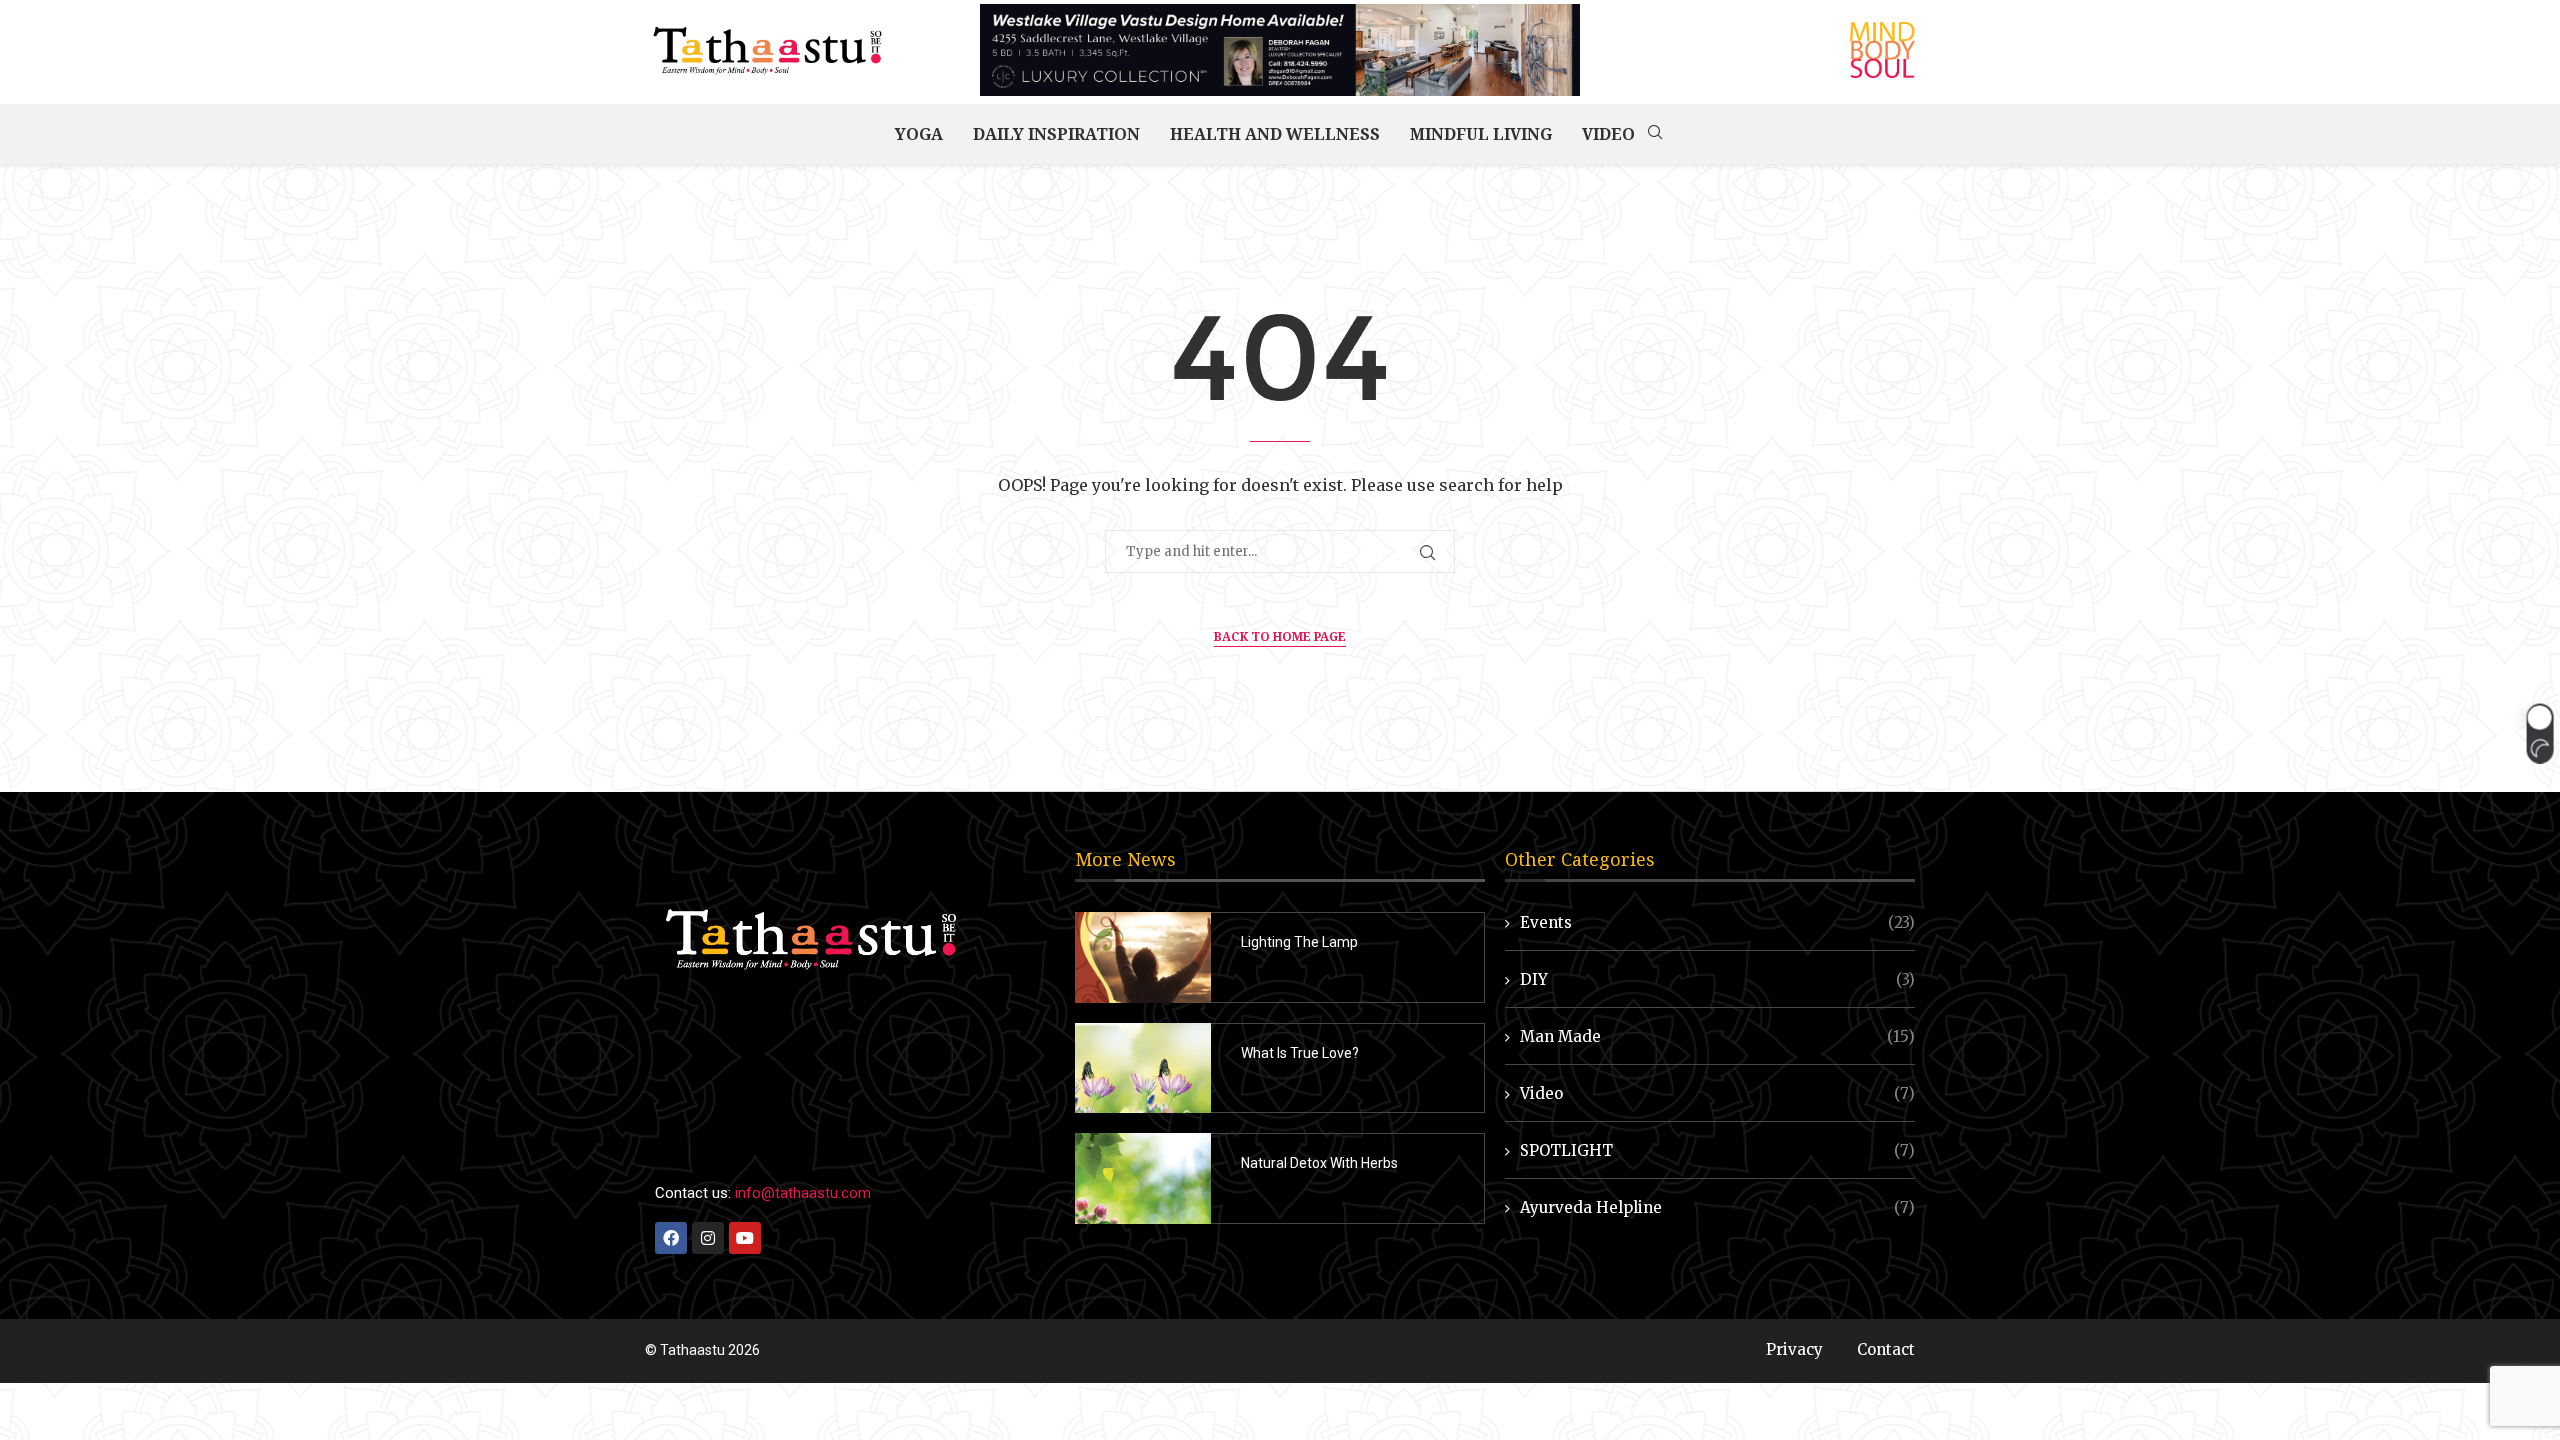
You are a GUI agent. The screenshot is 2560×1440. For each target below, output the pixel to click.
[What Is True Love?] (1143, 1068)
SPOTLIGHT (1717, 1150)
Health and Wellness (1275, 134)
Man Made (1717, 1036)
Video (1608, 134)
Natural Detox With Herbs (1319, 1163)
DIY (1717, 979)
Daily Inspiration (1056, 134)
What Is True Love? (1300, 1053)
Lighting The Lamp (1299, 942)
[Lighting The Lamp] (1143, 957)
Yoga (919, 134)
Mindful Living (1481, 134)
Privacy (1794, 1349)
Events (1717, 922)
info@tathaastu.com (803, 1193)
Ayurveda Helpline (1717, 1207)
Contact (1886, 1349)
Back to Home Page (1280, 636)
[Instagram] (708, 1238)
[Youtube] (745, 1238)
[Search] (1655, 134)
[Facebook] (671, 1238)
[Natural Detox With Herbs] (1143, 1178)
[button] (2539, 734)
